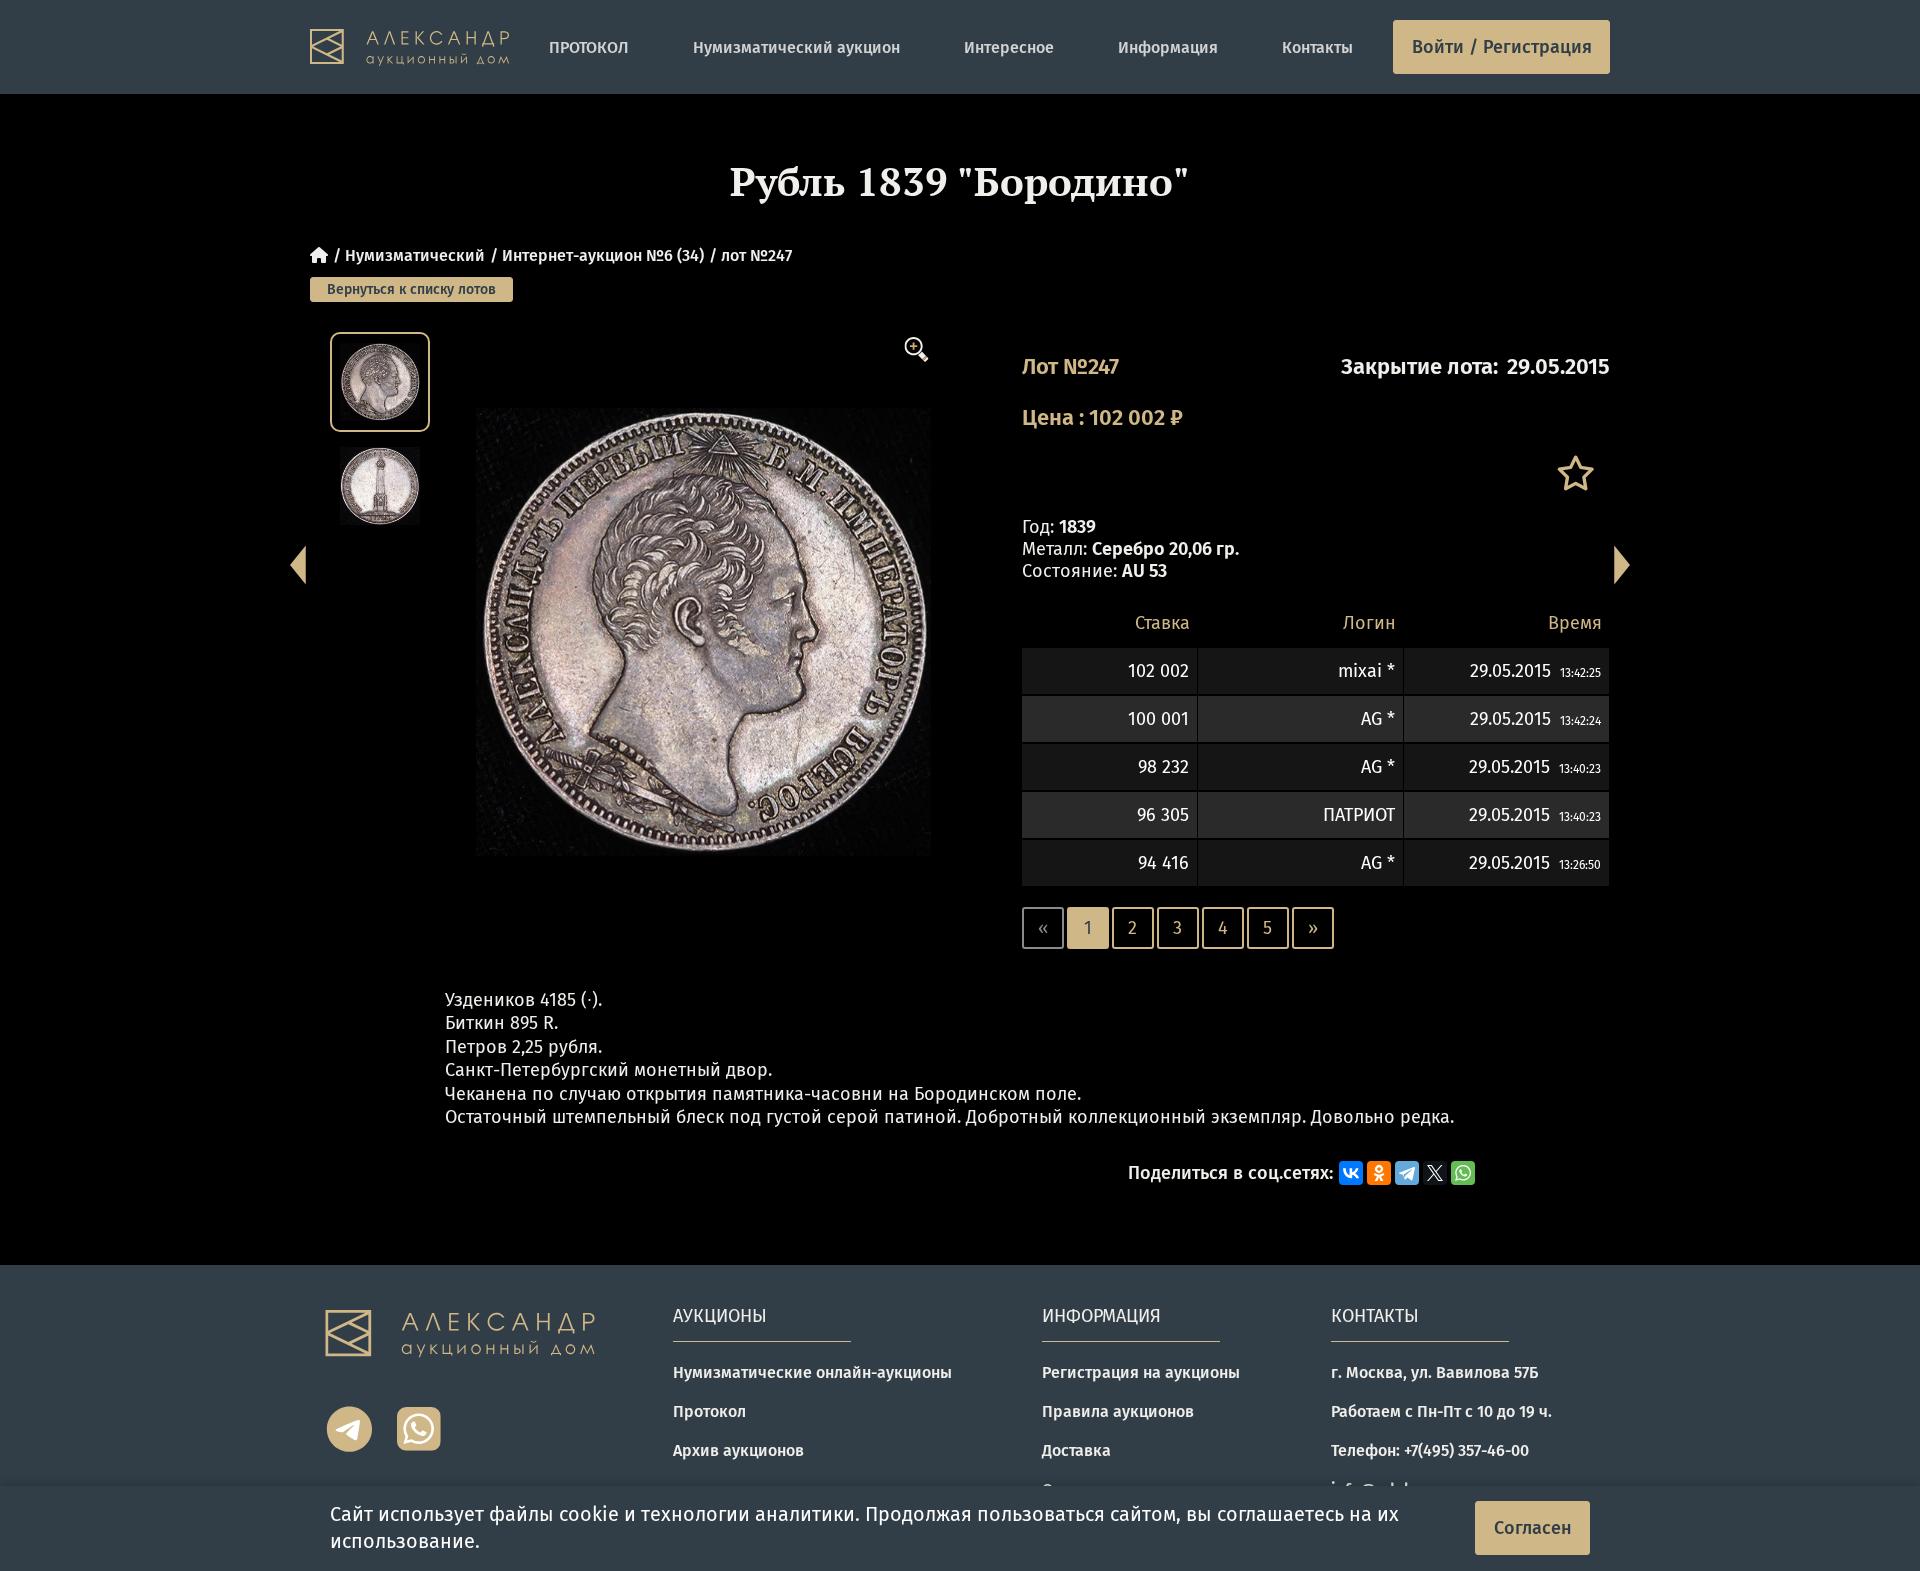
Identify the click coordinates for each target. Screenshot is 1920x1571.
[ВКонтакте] (1351, 1173)
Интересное (1009, 47)
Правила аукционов (1118, 1411)
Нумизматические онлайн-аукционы (812, 1372)
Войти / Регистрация (1502, 47)
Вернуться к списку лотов (411, 289)
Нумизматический (415, 255)
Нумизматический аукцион (796, 47)
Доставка (1076, 1450)
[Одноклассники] (1379, 1173)
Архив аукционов (738, 1450)
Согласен (1533, 1528)
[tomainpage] (409, 47)
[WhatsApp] (1463, 1173)
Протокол (709, 1411)
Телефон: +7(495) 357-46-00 (1430, 1450)
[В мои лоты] (1574, 473)
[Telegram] (1407, 1173)
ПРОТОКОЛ (589, 47)
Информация (1168, 47)
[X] (1435, 1173)
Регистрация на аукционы (1141, 1372)
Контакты (1317, 47)
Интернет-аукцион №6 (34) (603, 255)
